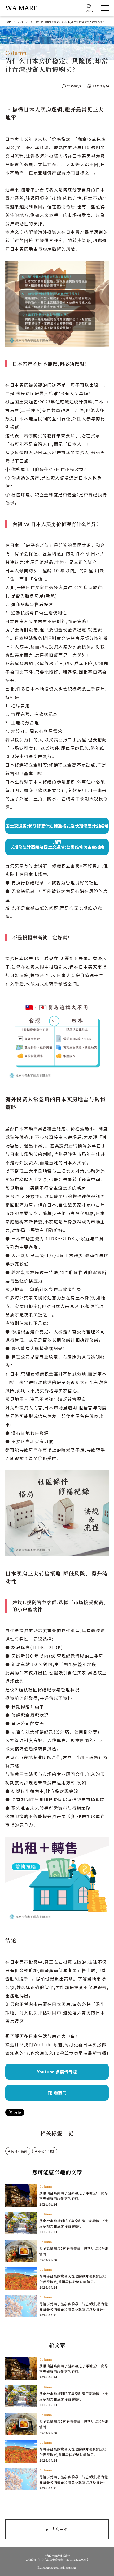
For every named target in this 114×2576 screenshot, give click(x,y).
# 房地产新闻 (18, 2151)
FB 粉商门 (57, 2093)
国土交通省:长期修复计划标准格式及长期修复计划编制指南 (57, 828)
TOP (8, 22)
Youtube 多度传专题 (57, 2072)
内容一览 (23, 22)
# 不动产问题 (45, 2151)
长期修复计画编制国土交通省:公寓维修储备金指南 (57, 847)
